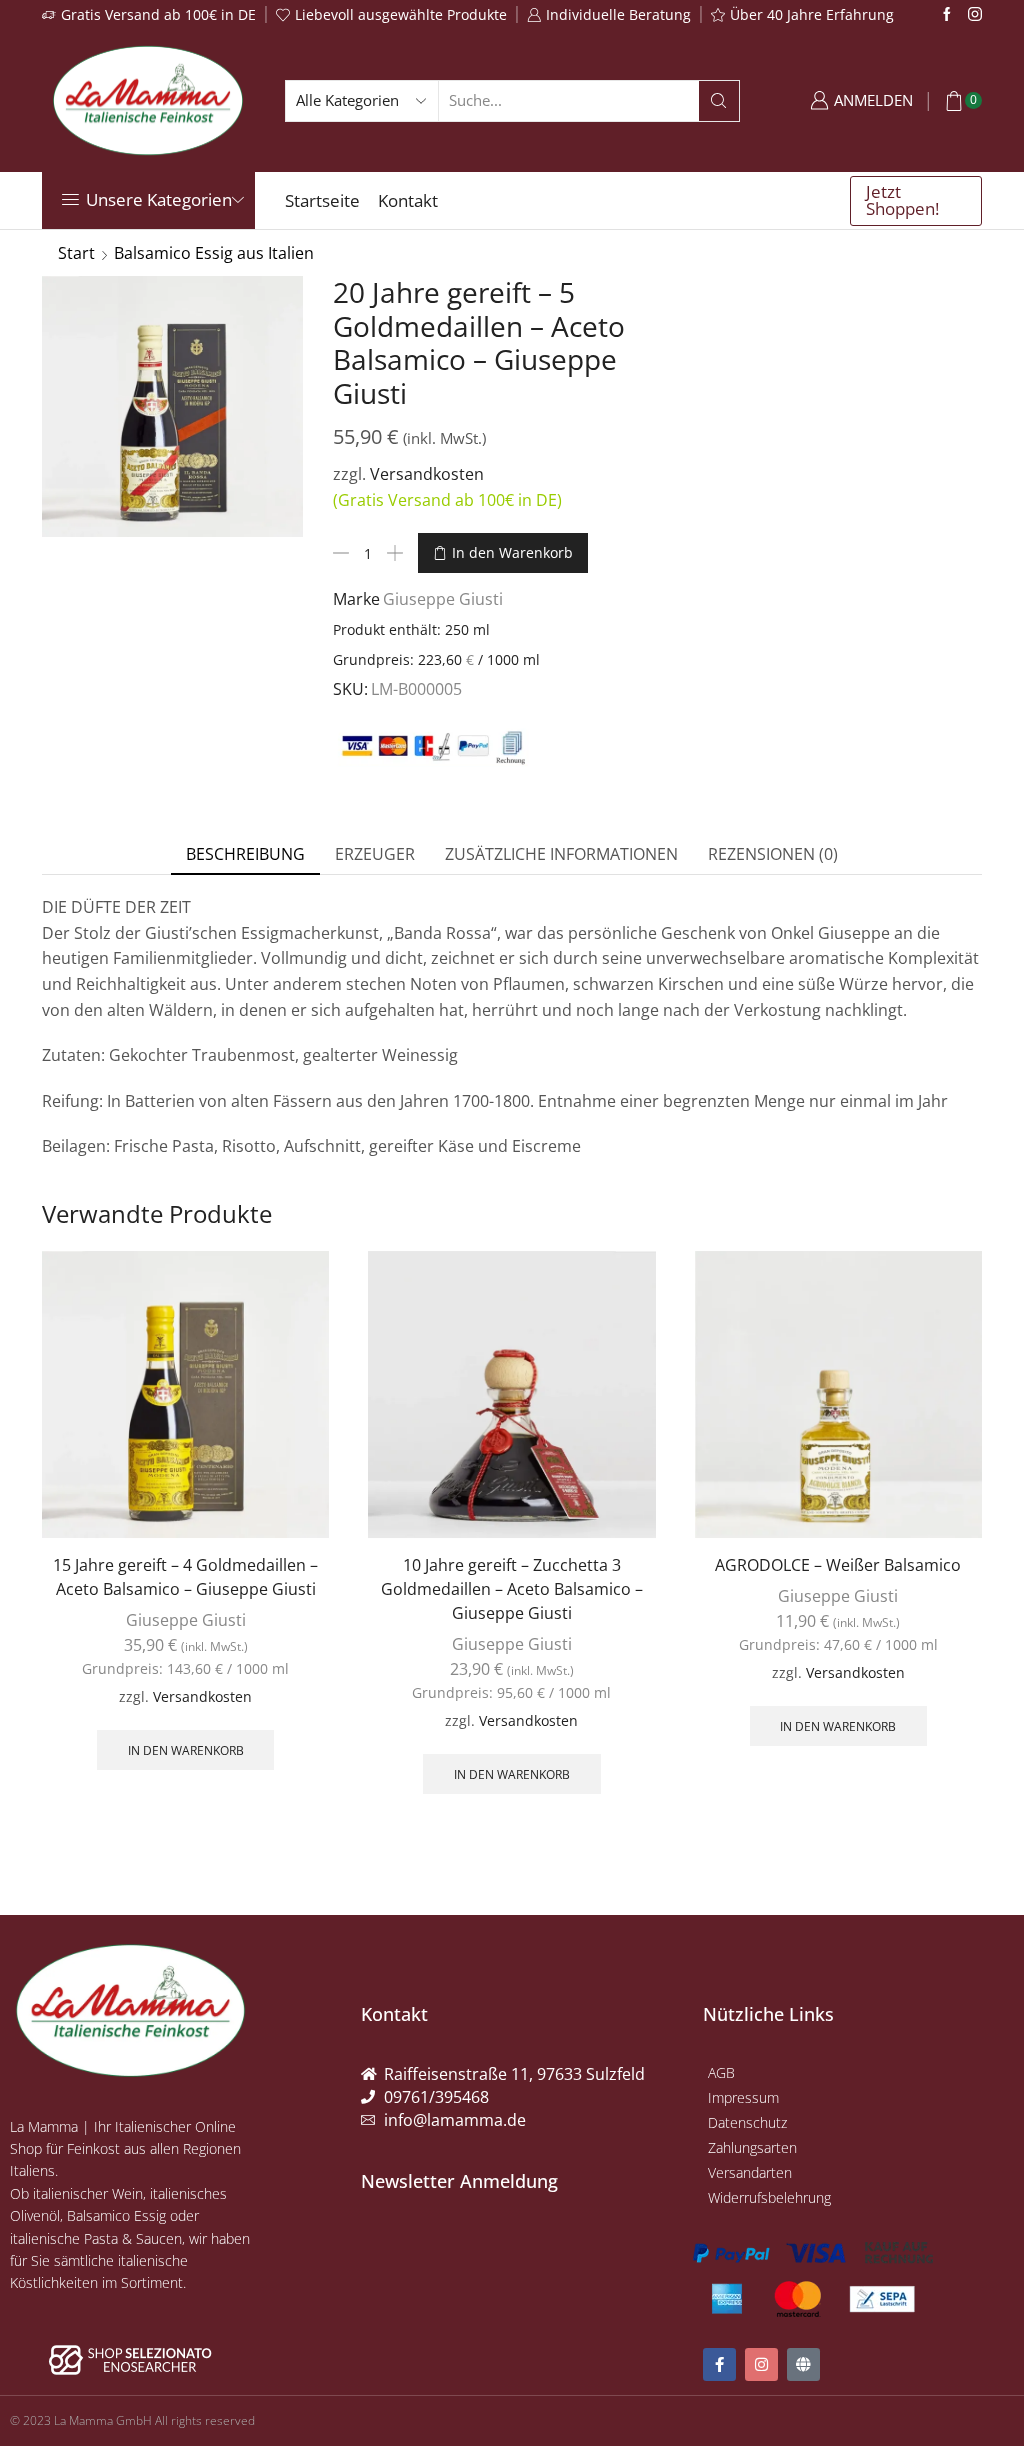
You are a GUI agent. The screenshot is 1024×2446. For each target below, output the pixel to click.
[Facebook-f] (719, 2364)
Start (76, 253)
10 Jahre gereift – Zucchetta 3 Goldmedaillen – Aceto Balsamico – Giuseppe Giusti (512, 1589)
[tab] (245, 854)
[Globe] (803, 2364)
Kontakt (408, 200)
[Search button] (719, 101)
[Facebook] (947, 15)
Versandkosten (427, 474)
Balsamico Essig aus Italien (214, 253)
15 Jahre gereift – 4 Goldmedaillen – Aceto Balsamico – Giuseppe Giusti (185, 1577)
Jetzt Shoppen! (902, 200)
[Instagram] (975, 15)
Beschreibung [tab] (245, 854)
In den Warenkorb (512, 552)
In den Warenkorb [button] (186, 1750)
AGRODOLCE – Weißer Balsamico (838, 1565)
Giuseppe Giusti (443, 599)
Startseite (322, 200)
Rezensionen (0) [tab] (773, 854)
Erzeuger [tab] (375, 854)
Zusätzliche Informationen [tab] (561, 854)
